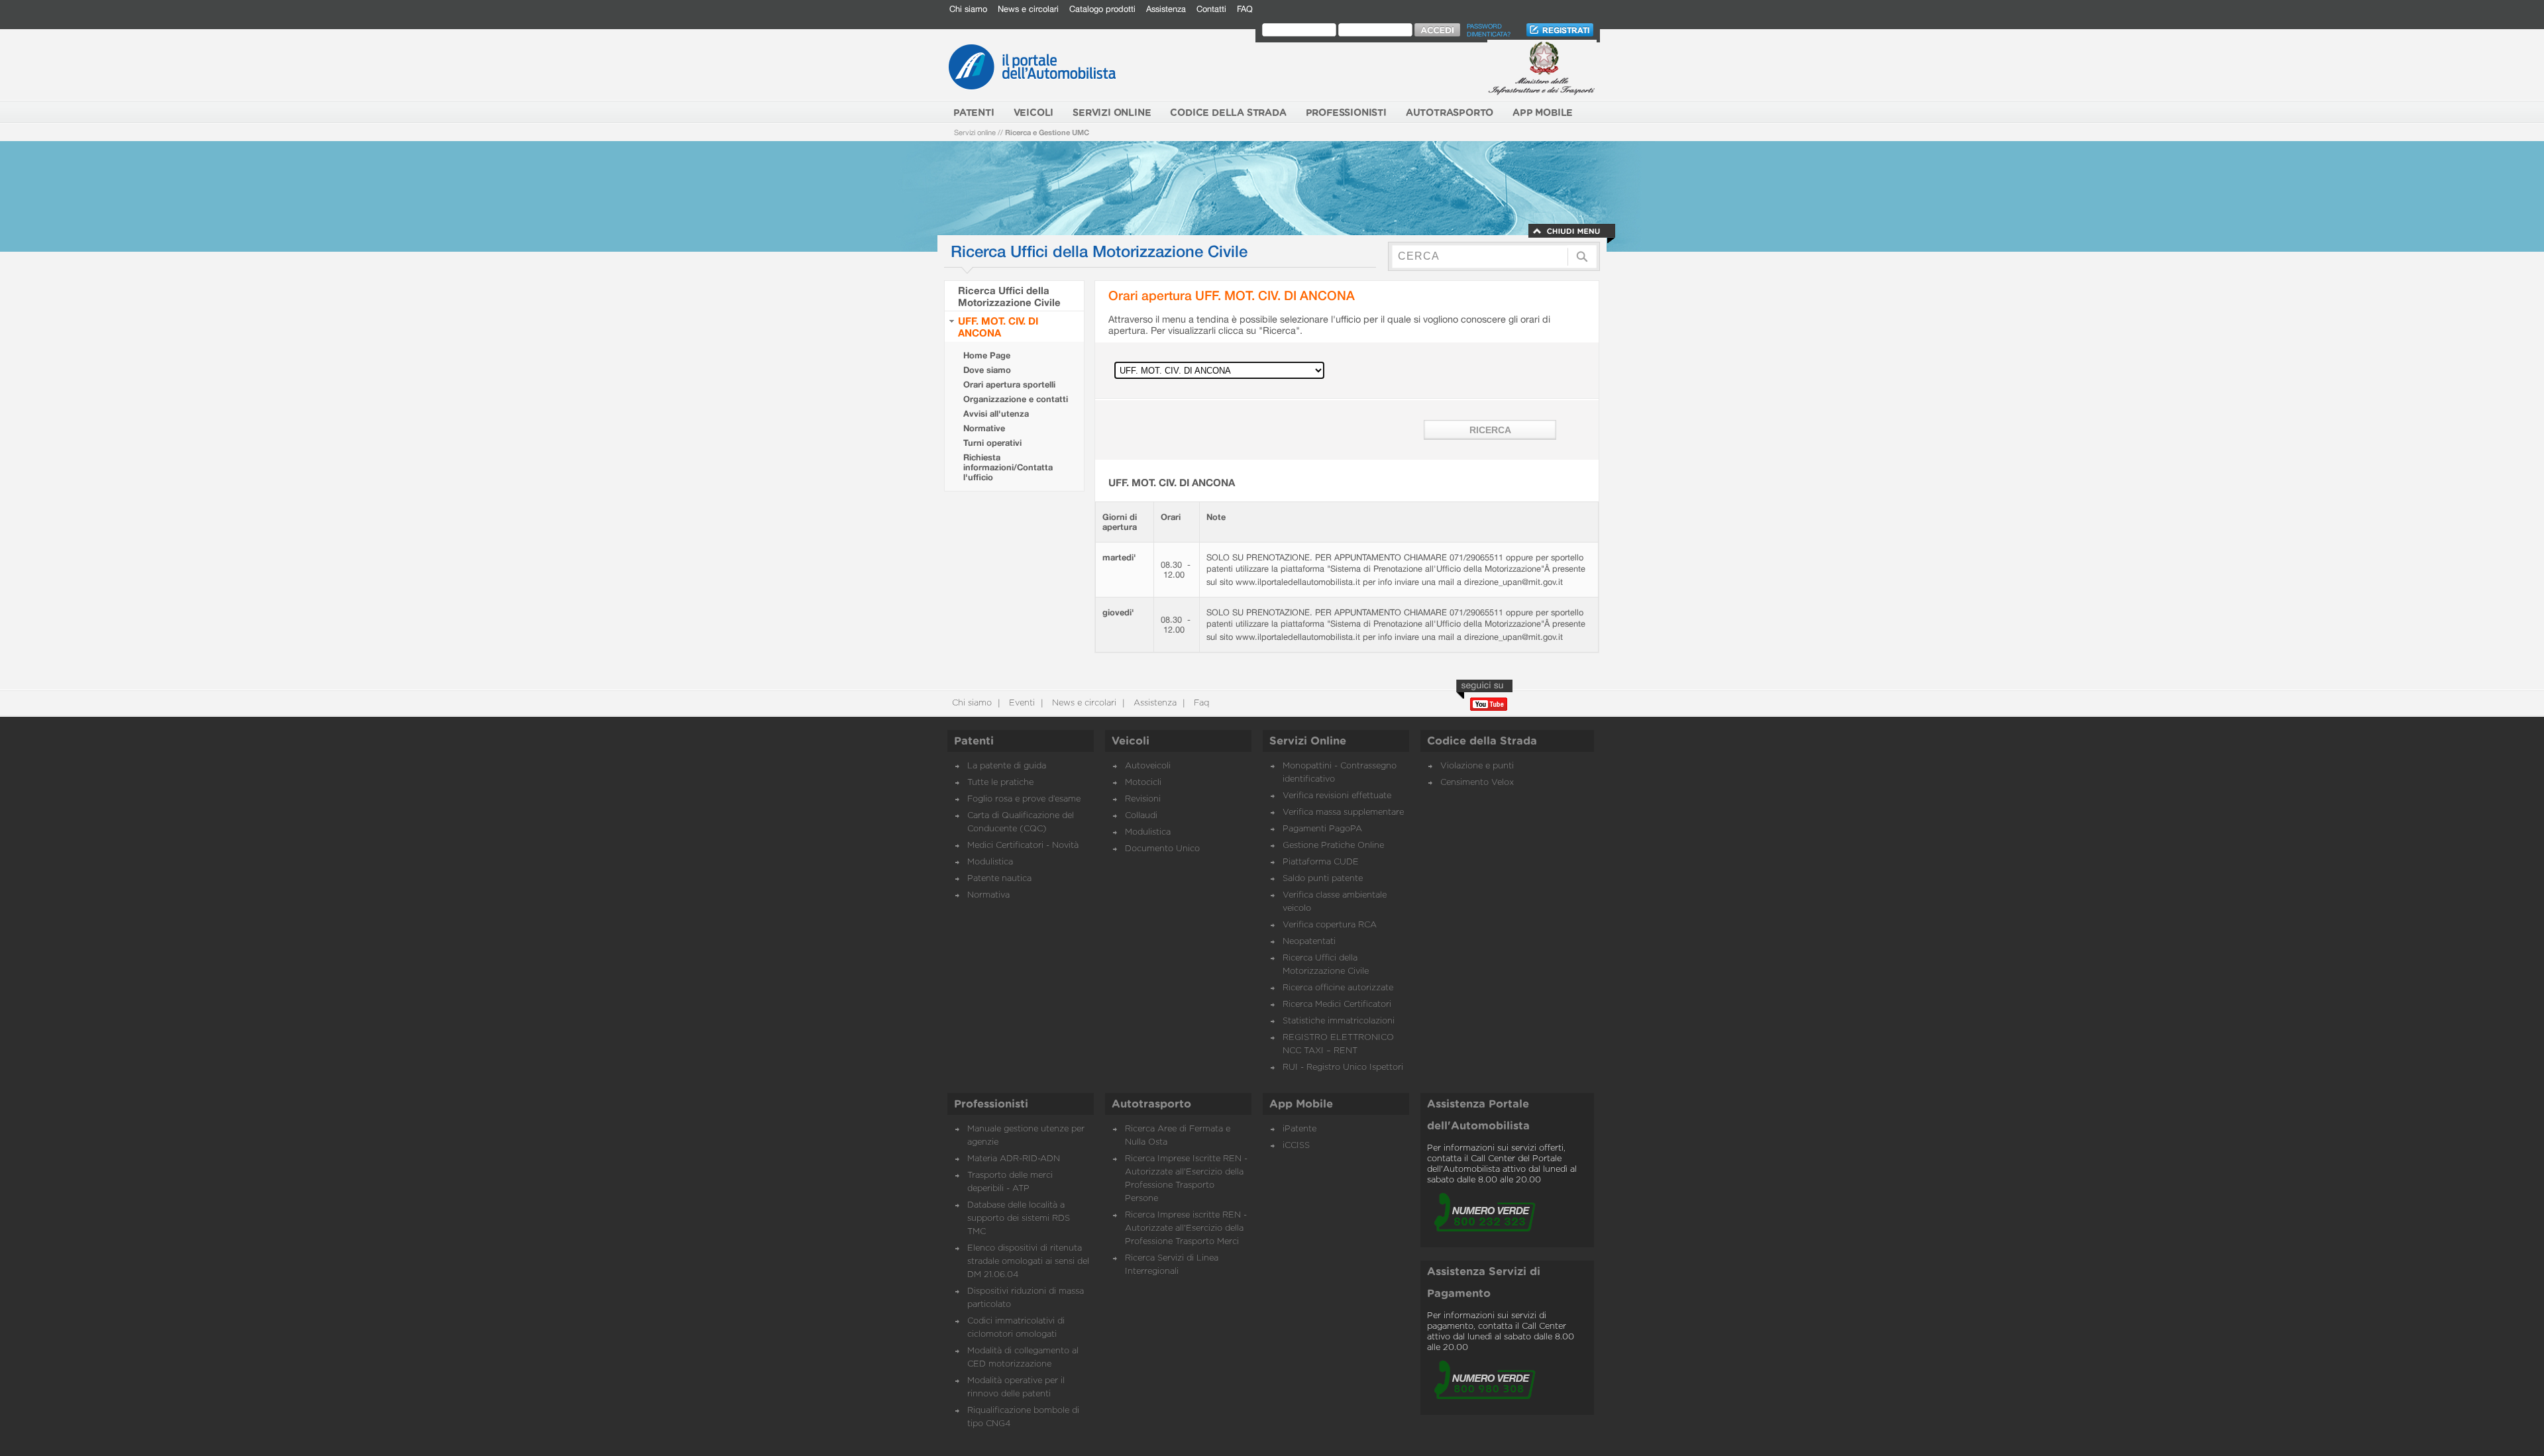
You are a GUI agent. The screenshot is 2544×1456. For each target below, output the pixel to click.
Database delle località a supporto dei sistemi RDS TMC (1019, 1219)
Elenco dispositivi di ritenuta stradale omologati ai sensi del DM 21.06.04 (1028, 1262)
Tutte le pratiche (1000, 783)
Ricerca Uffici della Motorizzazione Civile (1009, 296)
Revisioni (1143, 799)
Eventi (1021, 703)
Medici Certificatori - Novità (1023, 846)
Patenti (974, 741)
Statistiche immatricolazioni (1339, 1021)
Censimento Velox (1477, 783)
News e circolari (1028, 9)
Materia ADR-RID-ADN (1014, 1159)
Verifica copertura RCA (1330, 925)
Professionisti (991, 1104)
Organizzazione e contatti (1016, 399)
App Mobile (1301, 1104)
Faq (1200, 703)
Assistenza (1166, 9)
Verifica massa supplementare (1343, 812)
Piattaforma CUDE (1321, 862)
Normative (984, 428)
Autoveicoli (1148, 766)
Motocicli (1143, 783)
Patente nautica (999, 879)
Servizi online (975, 132)
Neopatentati (1309, 942)
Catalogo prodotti (1102, 9)
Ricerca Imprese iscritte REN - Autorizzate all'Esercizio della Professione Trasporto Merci (1186, 1228)
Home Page (987, 355)
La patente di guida (1007, 766)
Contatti (1211, 9)
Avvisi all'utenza (996, 414)
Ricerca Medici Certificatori (1337, 1005)
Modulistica (990, 862)
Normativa (988, 895)
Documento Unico (1162, 849)
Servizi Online (1308, 741)
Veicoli (1131, 741)
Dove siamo (987, 370)
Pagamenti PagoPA (1322, 829)
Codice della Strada (1482, 741)
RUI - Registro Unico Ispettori (1343, 1067)
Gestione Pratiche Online (1333, 846)
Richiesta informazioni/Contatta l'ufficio (1008, 467)
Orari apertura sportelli (1009, 385)
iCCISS (1296, 1146)
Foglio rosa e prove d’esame (1024, 799)
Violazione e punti (1477, 766)
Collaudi (1141, 816)
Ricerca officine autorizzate (1338, 988)
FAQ (1245, 9)
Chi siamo (968, 9)
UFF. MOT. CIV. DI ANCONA (998, 327)
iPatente (1299, 1129)
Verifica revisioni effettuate (1337, 796)
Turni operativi (992, 443)
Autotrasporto (1151, 1104)
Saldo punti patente (1323, 879)
